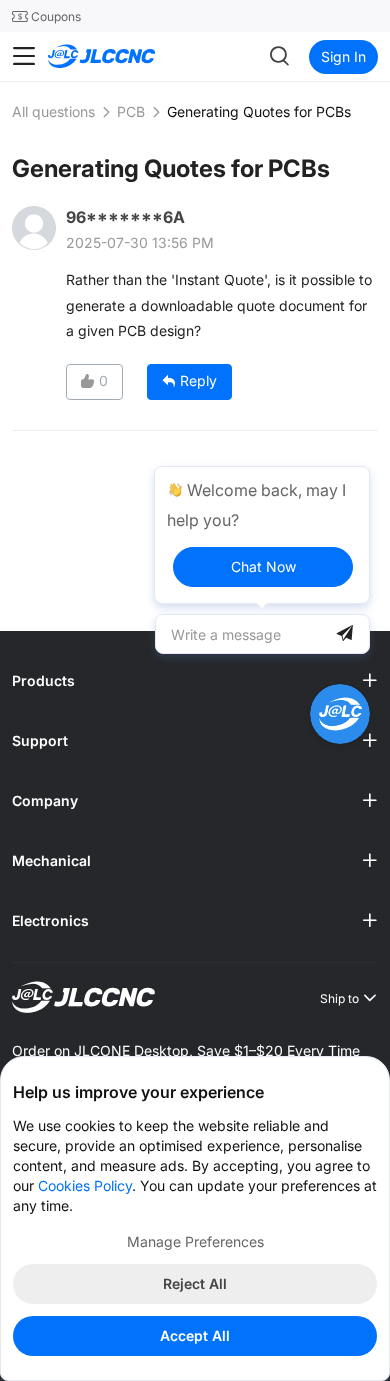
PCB (131, 111)
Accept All (195, 1335)
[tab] (195, 681)
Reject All (195, 1283)
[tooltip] (262, 535)
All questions (53, 111)
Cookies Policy (85, 1185)
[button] (195, 681)
